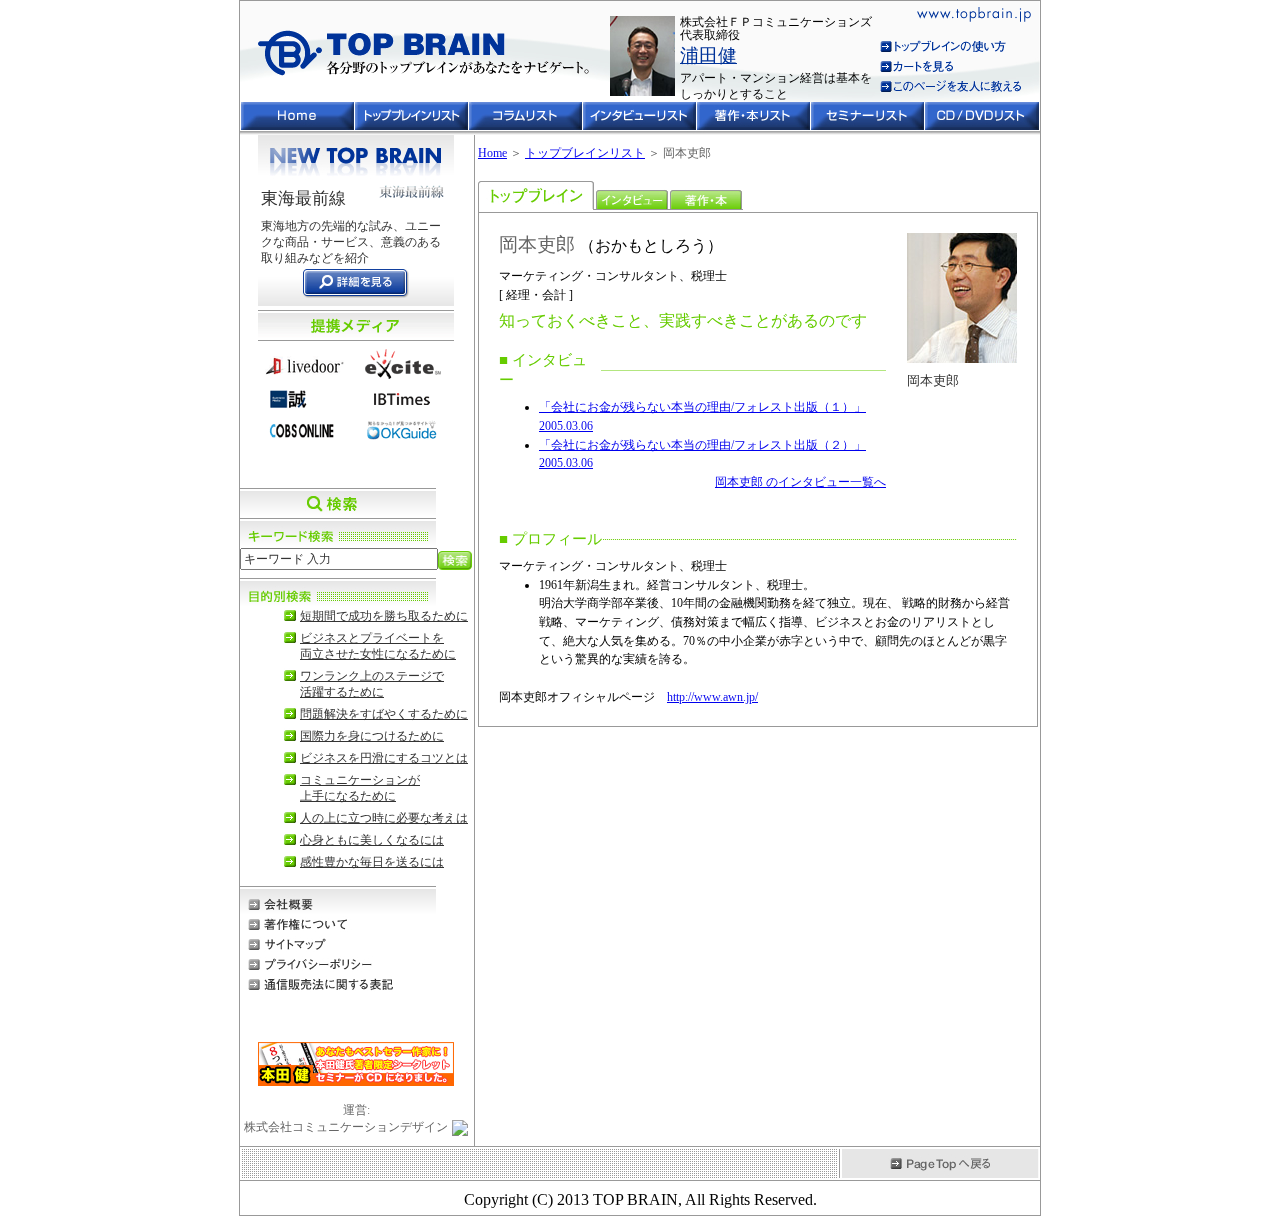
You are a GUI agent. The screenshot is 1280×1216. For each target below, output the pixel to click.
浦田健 (708, 55)
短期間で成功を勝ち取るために (384, 616)
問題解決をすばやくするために (384, 714)
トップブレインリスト (585, 153)
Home (492, 153)
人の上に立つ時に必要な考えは (384, 818)
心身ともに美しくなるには (372, 840)
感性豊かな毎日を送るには (372, 862)
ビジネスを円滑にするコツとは (384, 758)
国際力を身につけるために (372, 736)
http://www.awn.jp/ (712, 697)
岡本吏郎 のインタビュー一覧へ (800, 482)
